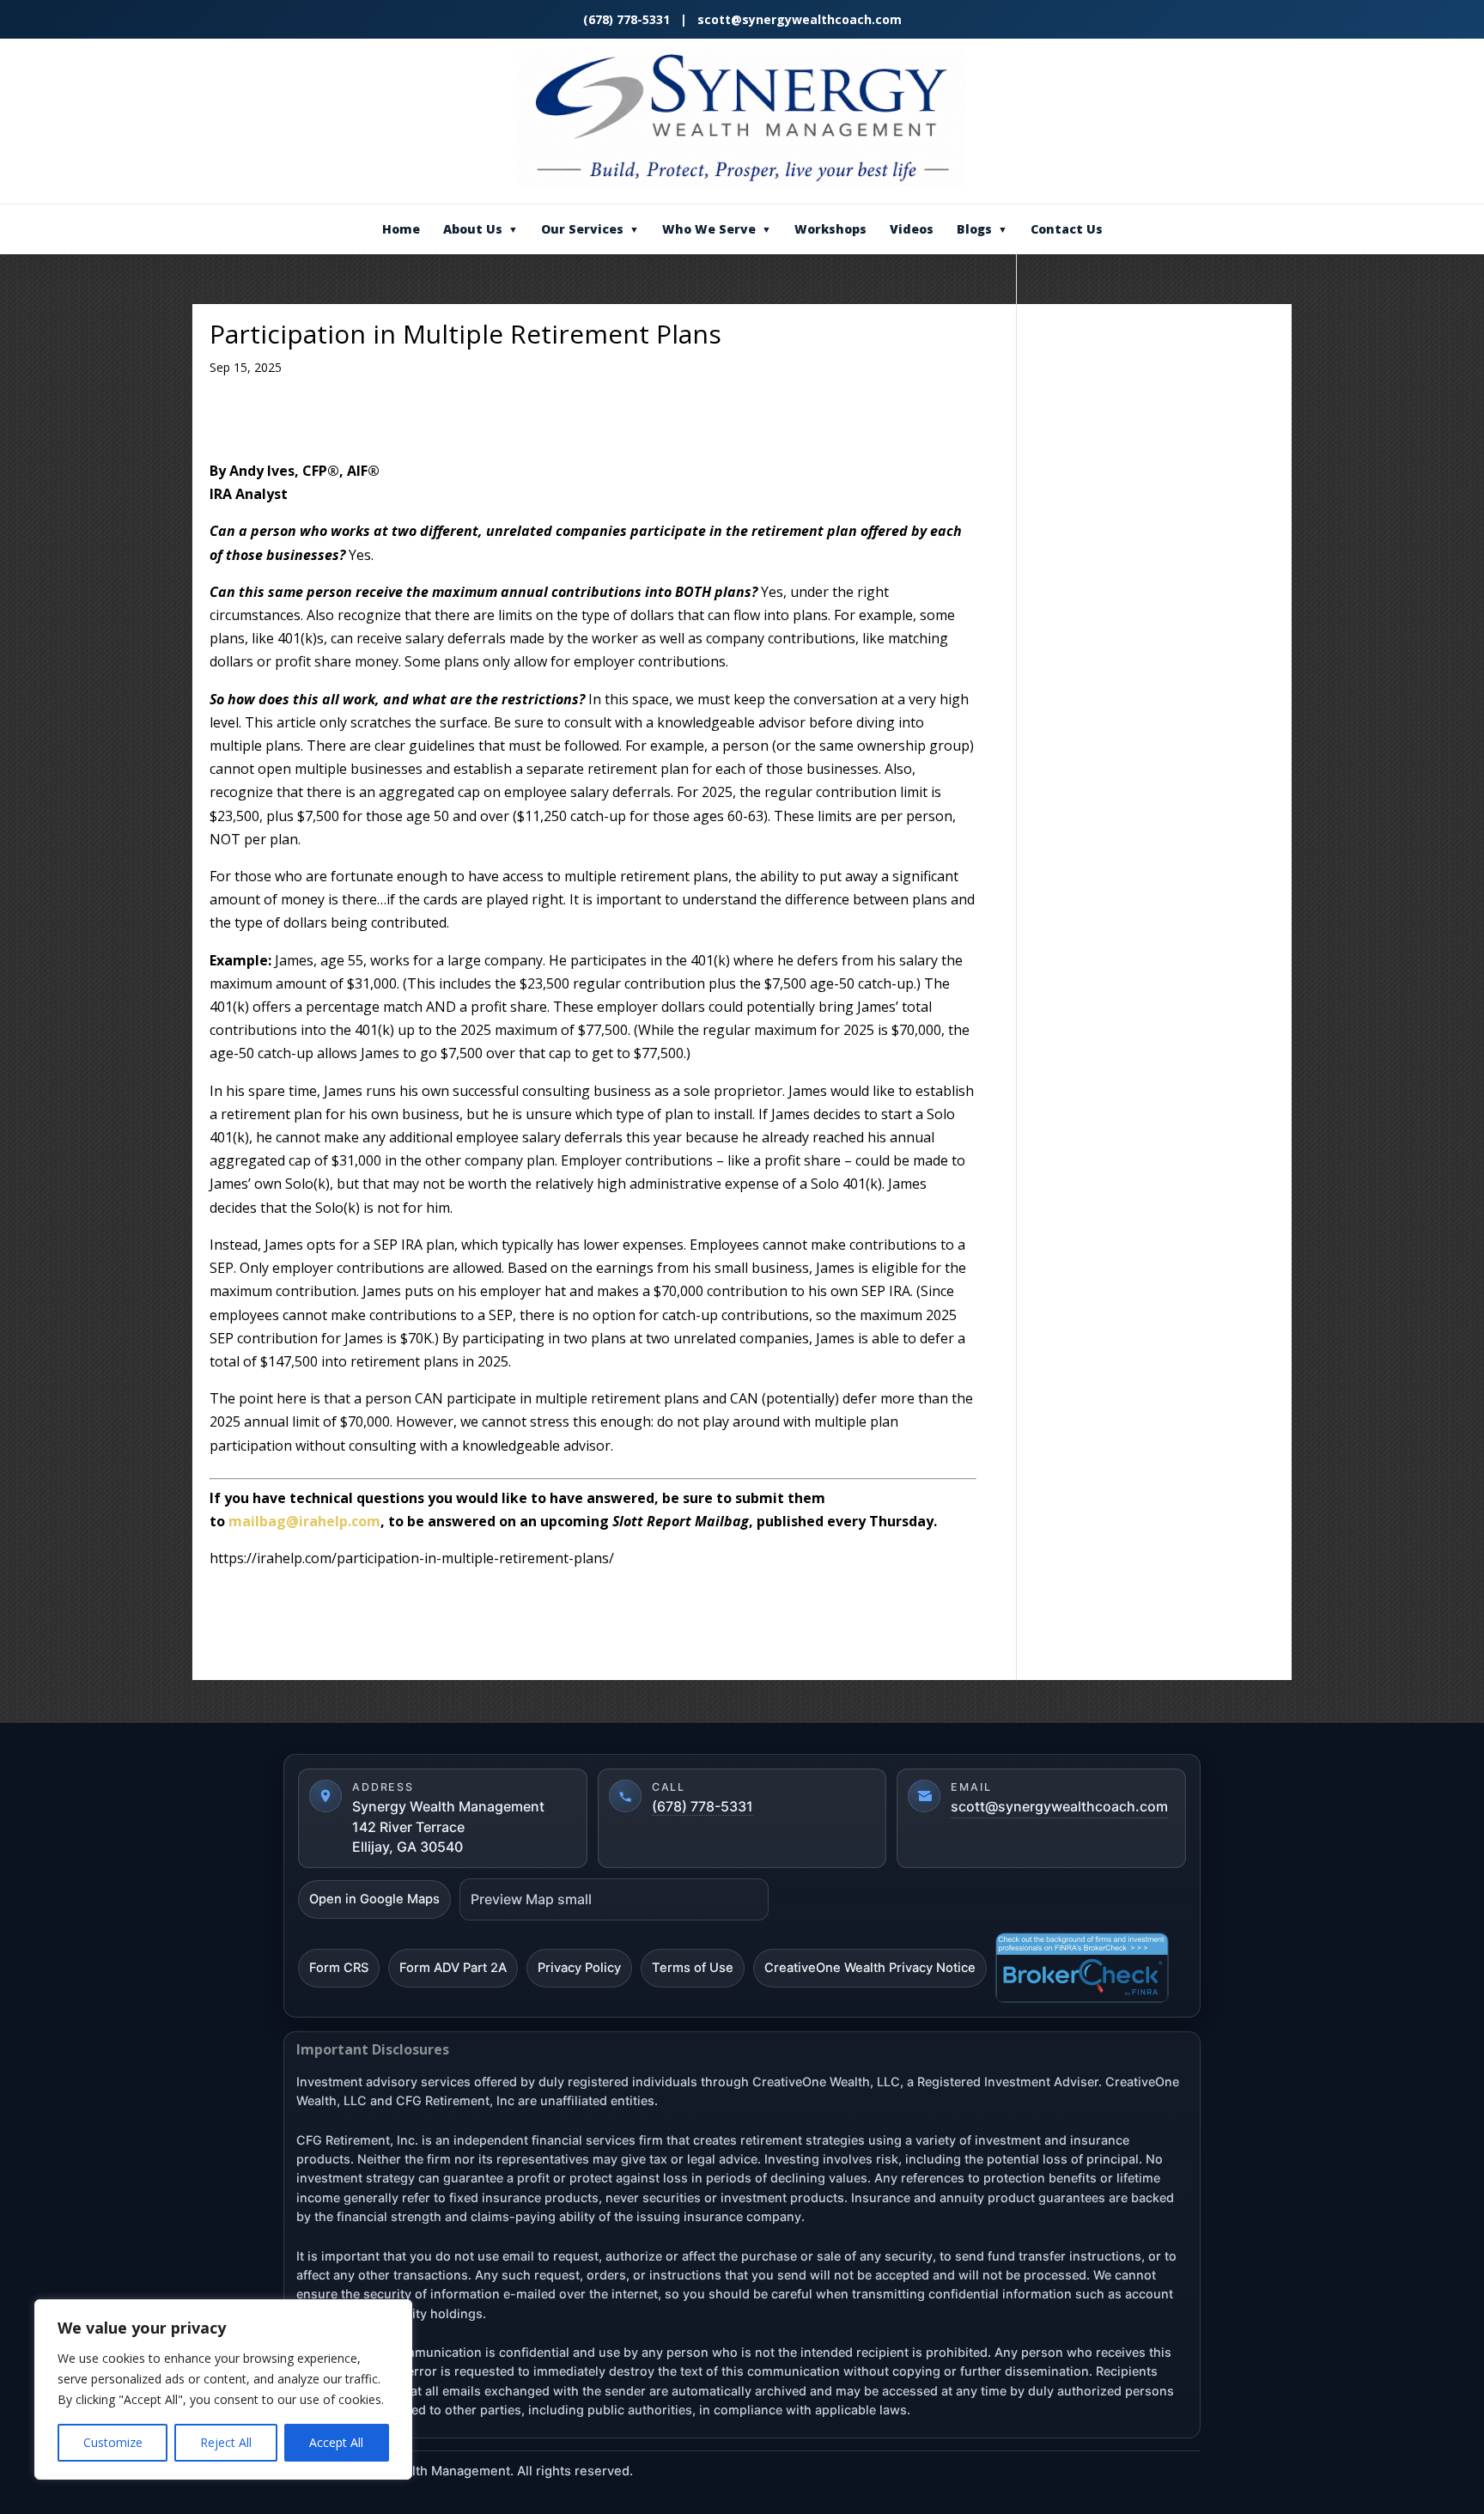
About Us (480, 229)
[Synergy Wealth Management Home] (742, 118)
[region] (223, 2389)
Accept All (336, 2442)
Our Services (590, 229)
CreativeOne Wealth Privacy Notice (870, 1968)
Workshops (830, 229)
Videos (912, 229)
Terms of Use (693, 1968)
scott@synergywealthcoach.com (800, 19)
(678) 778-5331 (628, 19)
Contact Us (1067, 229)
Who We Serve (717, 229)
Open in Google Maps (374, 1899)
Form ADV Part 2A (453, 1968)
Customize (113, 2442)
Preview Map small (531, 1899)
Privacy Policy (579, 1968)
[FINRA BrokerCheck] (1082, 1968)
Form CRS (339, 1968)
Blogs (982, 229)
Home (401, 229)
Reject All (226, 2442)
